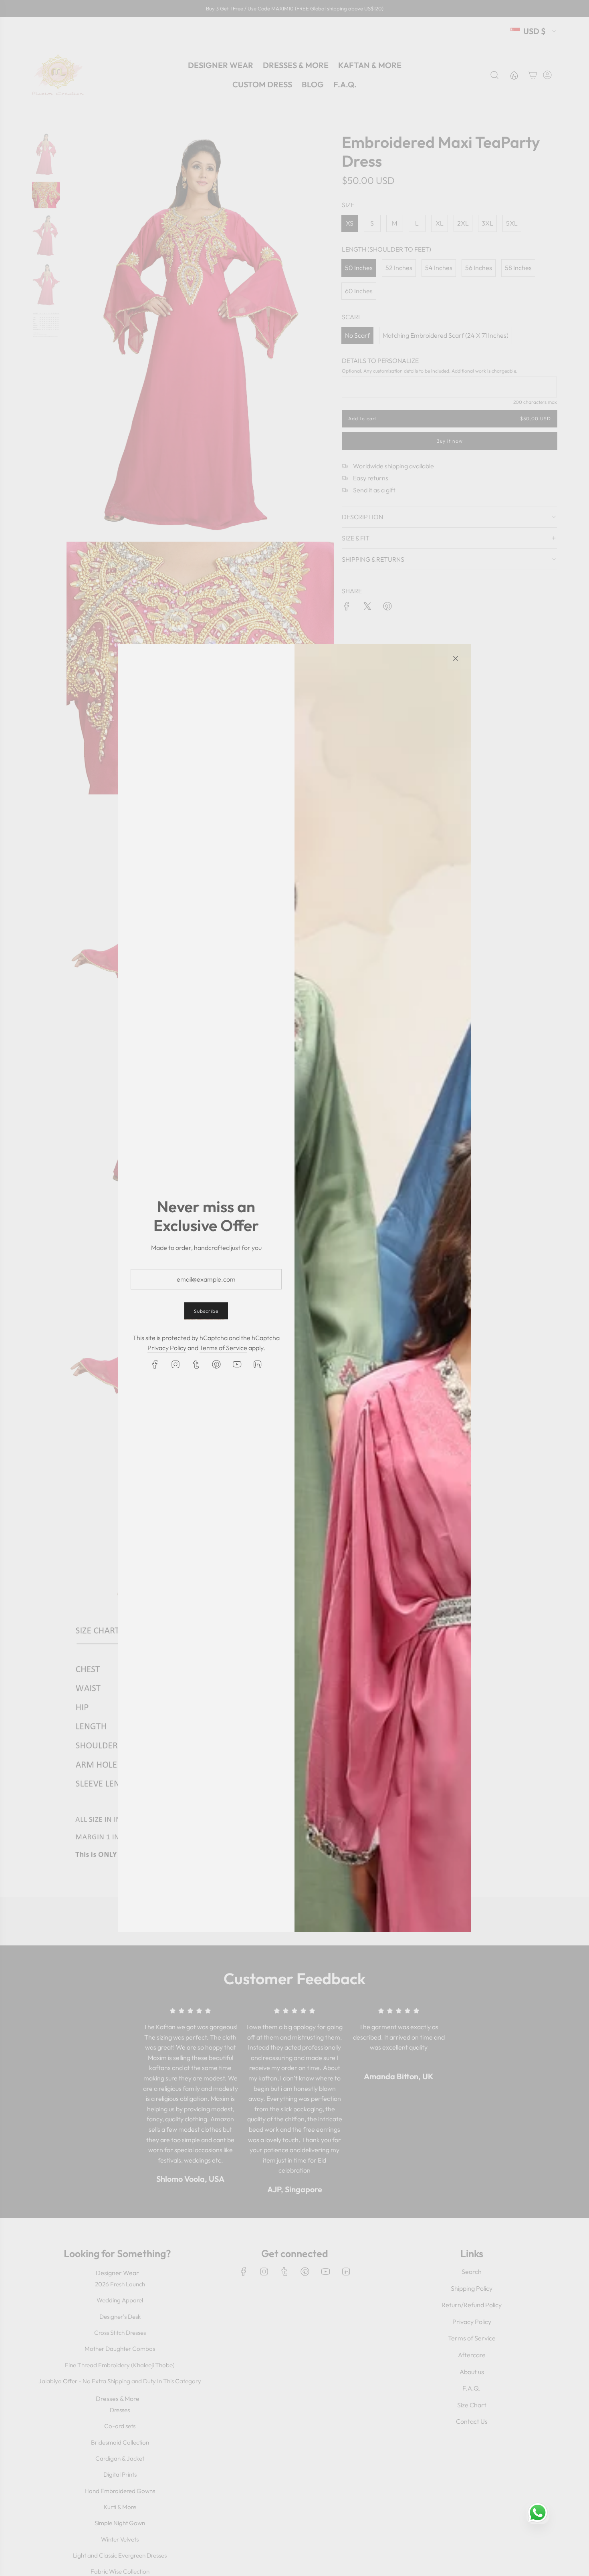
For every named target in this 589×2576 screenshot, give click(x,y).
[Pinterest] (216, 1364)
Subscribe (206, 1311)
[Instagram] (175, 1364)
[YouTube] (237, 1364)
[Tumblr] (196, 1364)
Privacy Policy (167, 1348)
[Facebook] (155, 1364)
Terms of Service (223, 1348)
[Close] (456, 659)
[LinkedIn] (257, 1364)
